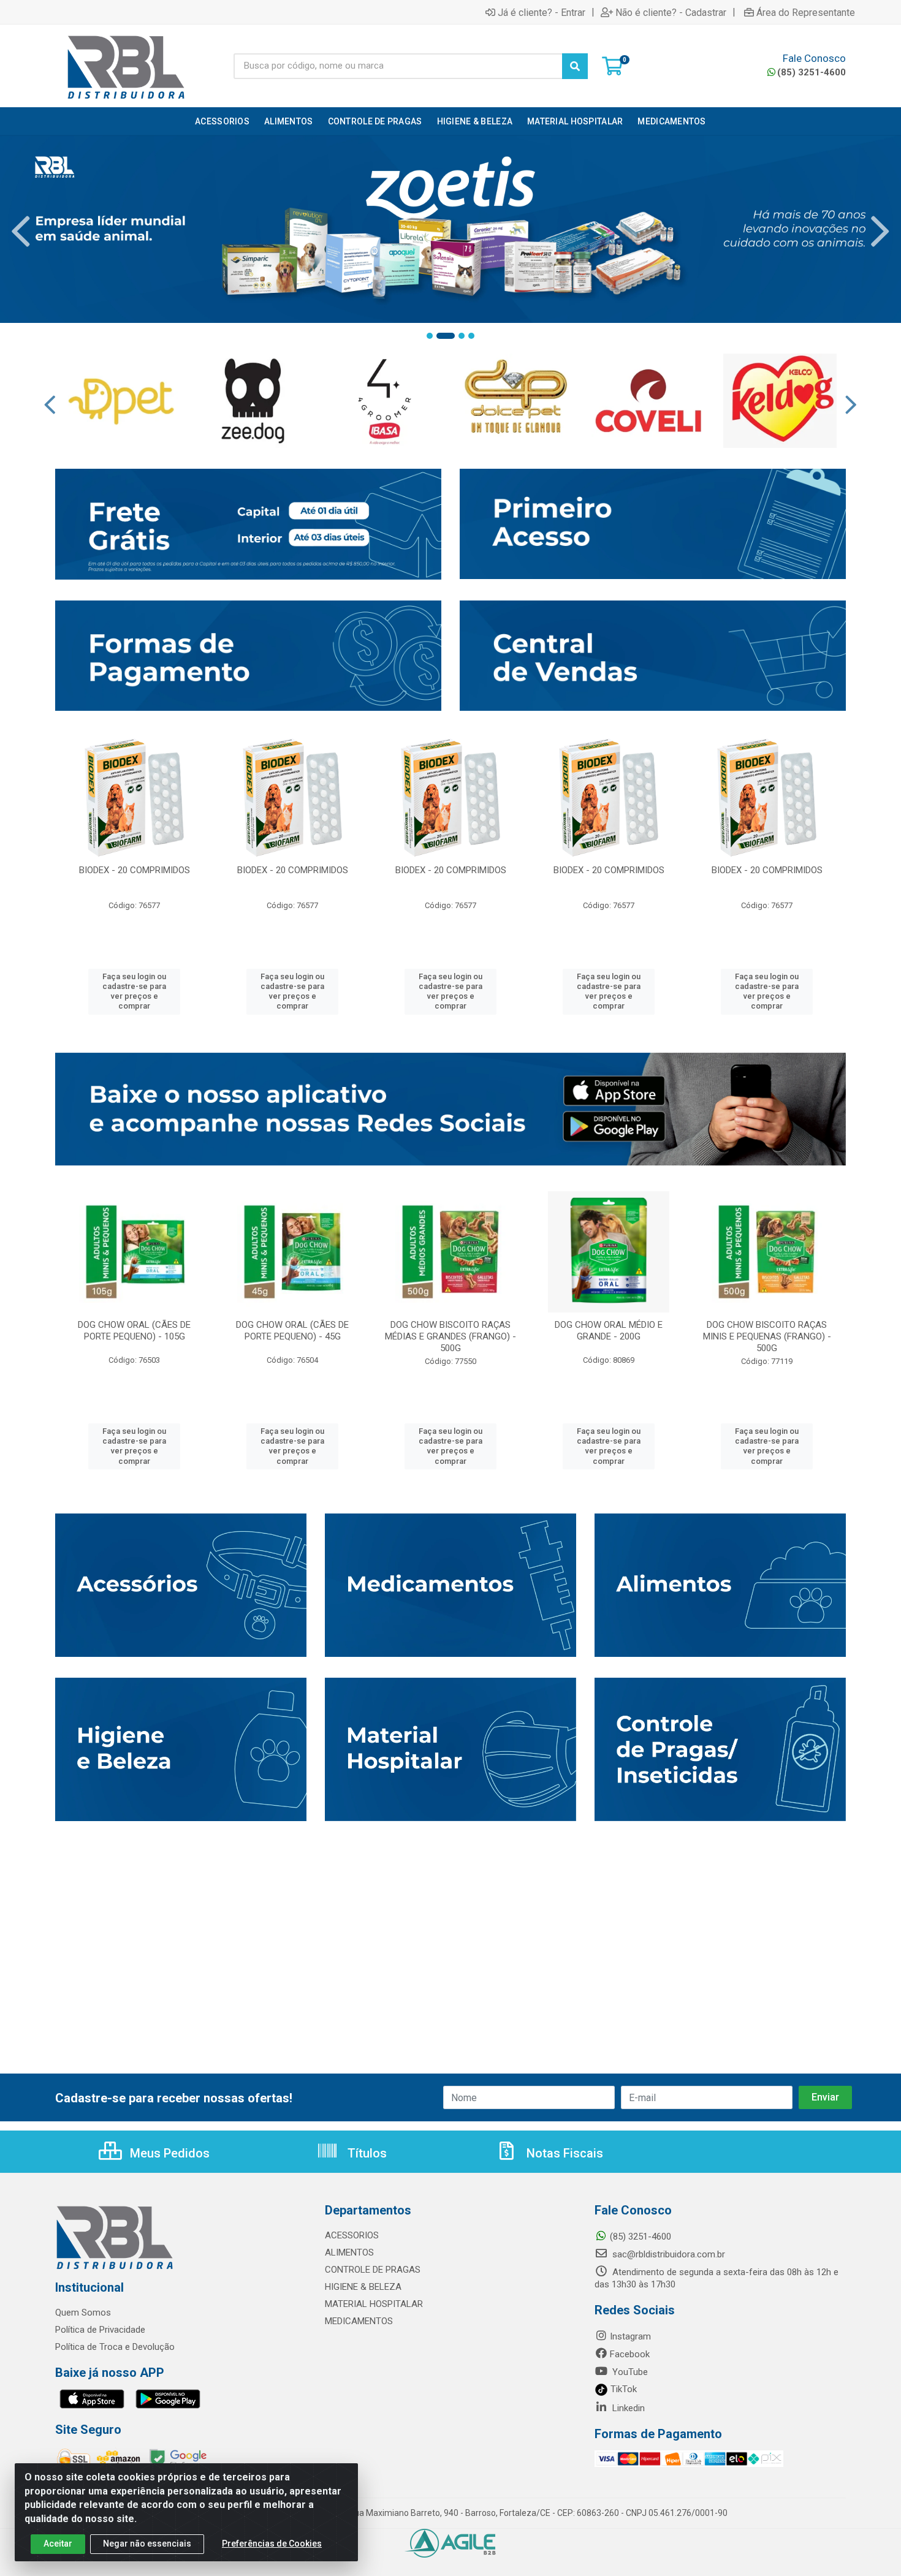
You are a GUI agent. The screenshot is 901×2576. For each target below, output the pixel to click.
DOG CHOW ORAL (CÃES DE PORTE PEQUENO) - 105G (134, 1331)
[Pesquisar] (575, 66)
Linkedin (627, 2408)
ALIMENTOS (349, 2252)
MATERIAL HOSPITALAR (374, 2304)
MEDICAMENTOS (359, 2321)
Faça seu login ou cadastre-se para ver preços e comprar (134, 991)
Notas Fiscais (563, 2153)
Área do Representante (806, 12)
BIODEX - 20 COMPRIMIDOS (135, 870)
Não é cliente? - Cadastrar (671, 12)
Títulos (366, 2153)
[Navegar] (21, 232)
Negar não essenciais (147, 2544)
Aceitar (58, 2544)
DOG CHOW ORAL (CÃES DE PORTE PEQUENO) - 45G (292, 1331)
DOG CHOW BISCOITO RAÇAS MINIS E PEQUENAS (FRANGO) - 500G (767, 1336)
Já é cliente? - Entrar (542, 12)
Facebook (630, 2354)
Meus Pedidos (168, 2153)
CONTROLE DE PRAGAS (373, 2270)
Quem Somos (83, 2313)
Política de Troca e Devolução (115, 2347)
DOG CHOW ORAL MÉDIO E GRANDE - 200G (609, 1331)
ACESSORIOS (352, 2235)
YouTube (629, 2372)
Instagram (630, 2336)
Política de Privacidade (100, 2330)
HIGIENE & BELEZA (363, 2287)
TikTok (622, 2389)
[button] (430, 336)
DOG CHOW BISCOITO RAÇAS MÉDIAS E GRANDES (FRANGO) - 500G (450, 1336)
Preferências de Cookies (272, 2544)
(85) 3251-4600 (812, 72)
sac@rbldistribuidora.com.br (667, 2254)
